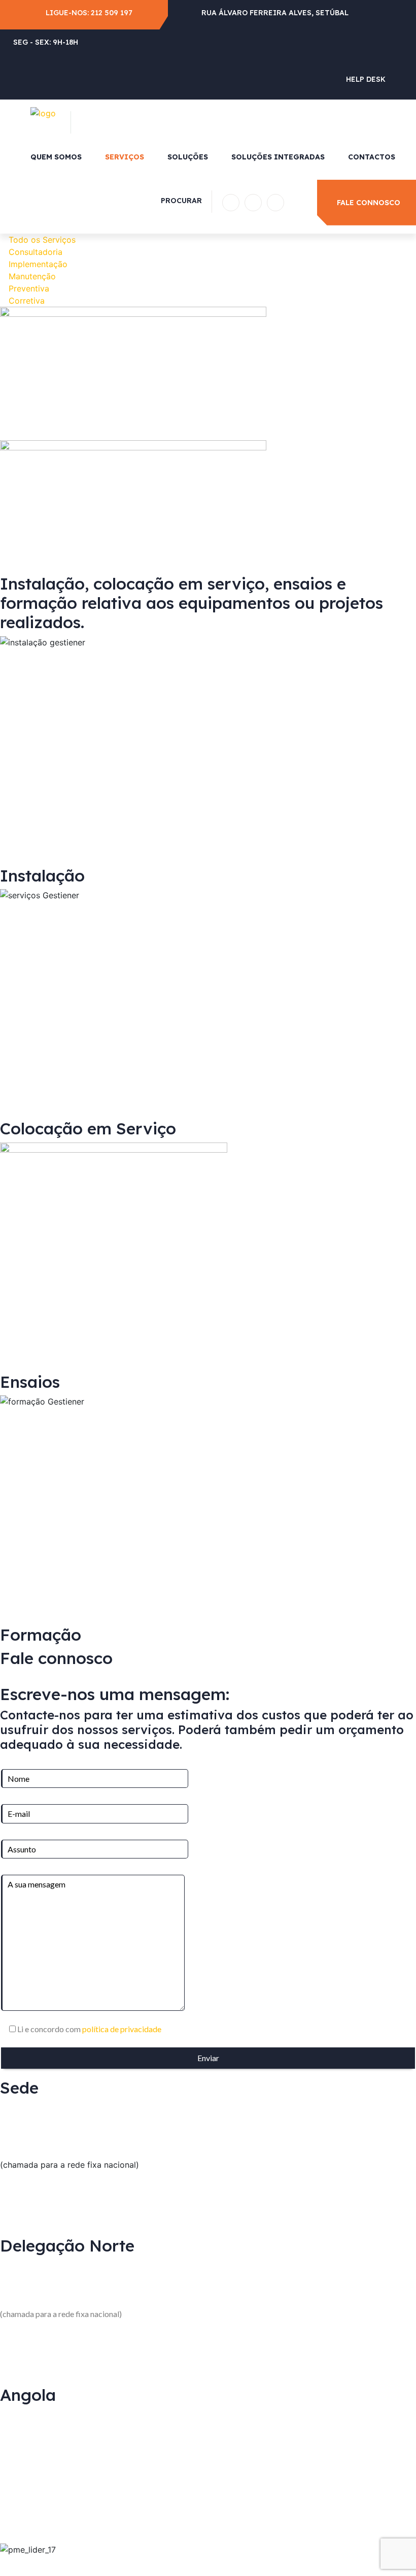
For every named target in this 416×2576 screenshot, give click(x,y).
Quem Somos (56, 157)
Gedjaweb (232, 2562)
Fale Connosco (369, 203)
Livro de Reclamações (378, 2562)
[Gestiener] (43, 112)
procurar (181, 201)
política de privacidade (121, 2029)
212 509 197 (112, 13)
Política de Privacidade (295, 2562)
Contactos (372, 157)
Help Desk (366, 79)
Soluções (188, 157)
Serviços (125, 157)
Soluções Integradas (278, 157)
